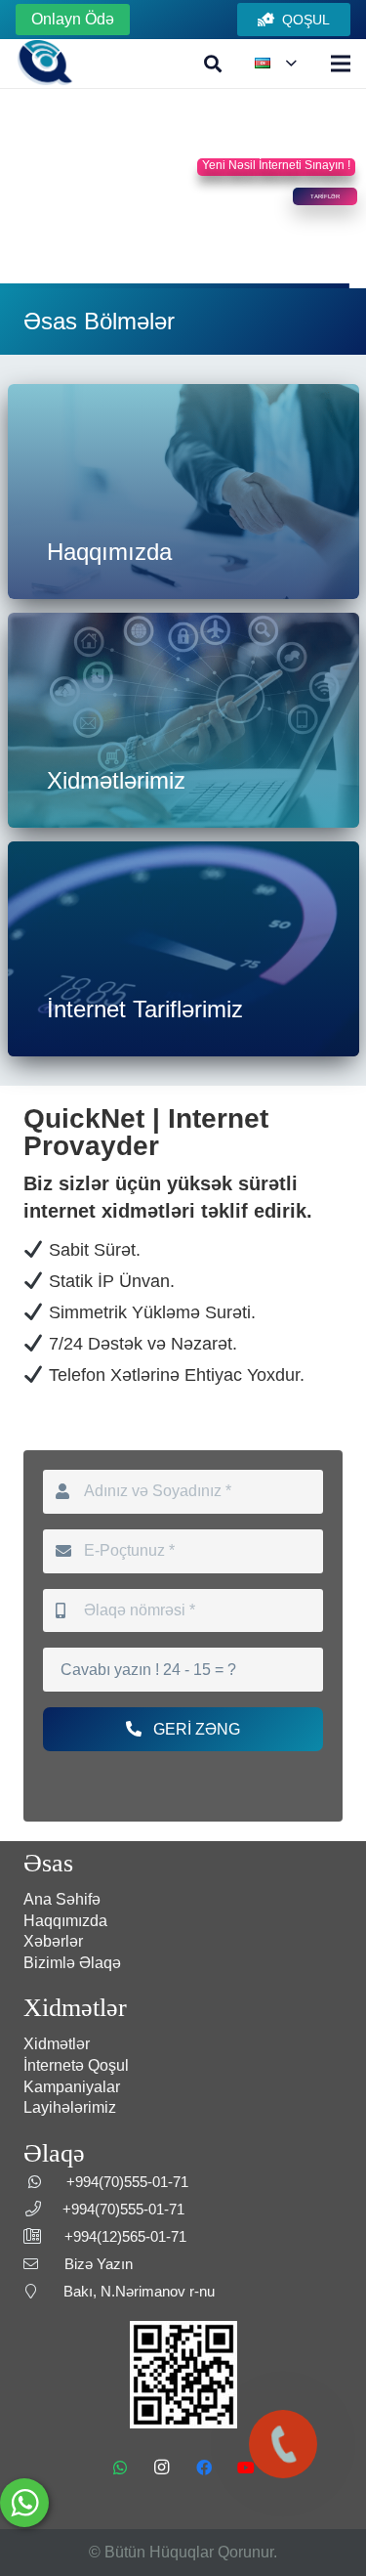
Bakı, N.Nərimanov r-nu (139, 2291)
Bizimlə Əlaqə (72, 1963)
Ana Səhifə (62, 1899)
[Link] (45, 64)
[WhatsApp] (120, 2468)
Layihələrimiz (70, 2107)
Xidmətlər (57, 2044)
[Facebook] (204, 2468)
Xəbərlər (53, 1941)
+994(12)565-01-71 (125, 2236)
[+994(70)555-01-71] (283, 2444)
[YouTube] (246, 2468)
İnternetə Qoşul (76, 2065)
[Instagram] (162, 2468)
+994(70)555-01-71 (127, 2182)
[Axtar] (214, 64)
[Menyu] (341, 64)
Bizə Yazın (99, 2264)
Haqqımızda (65, 1921)
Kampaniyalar (72, 2087)
